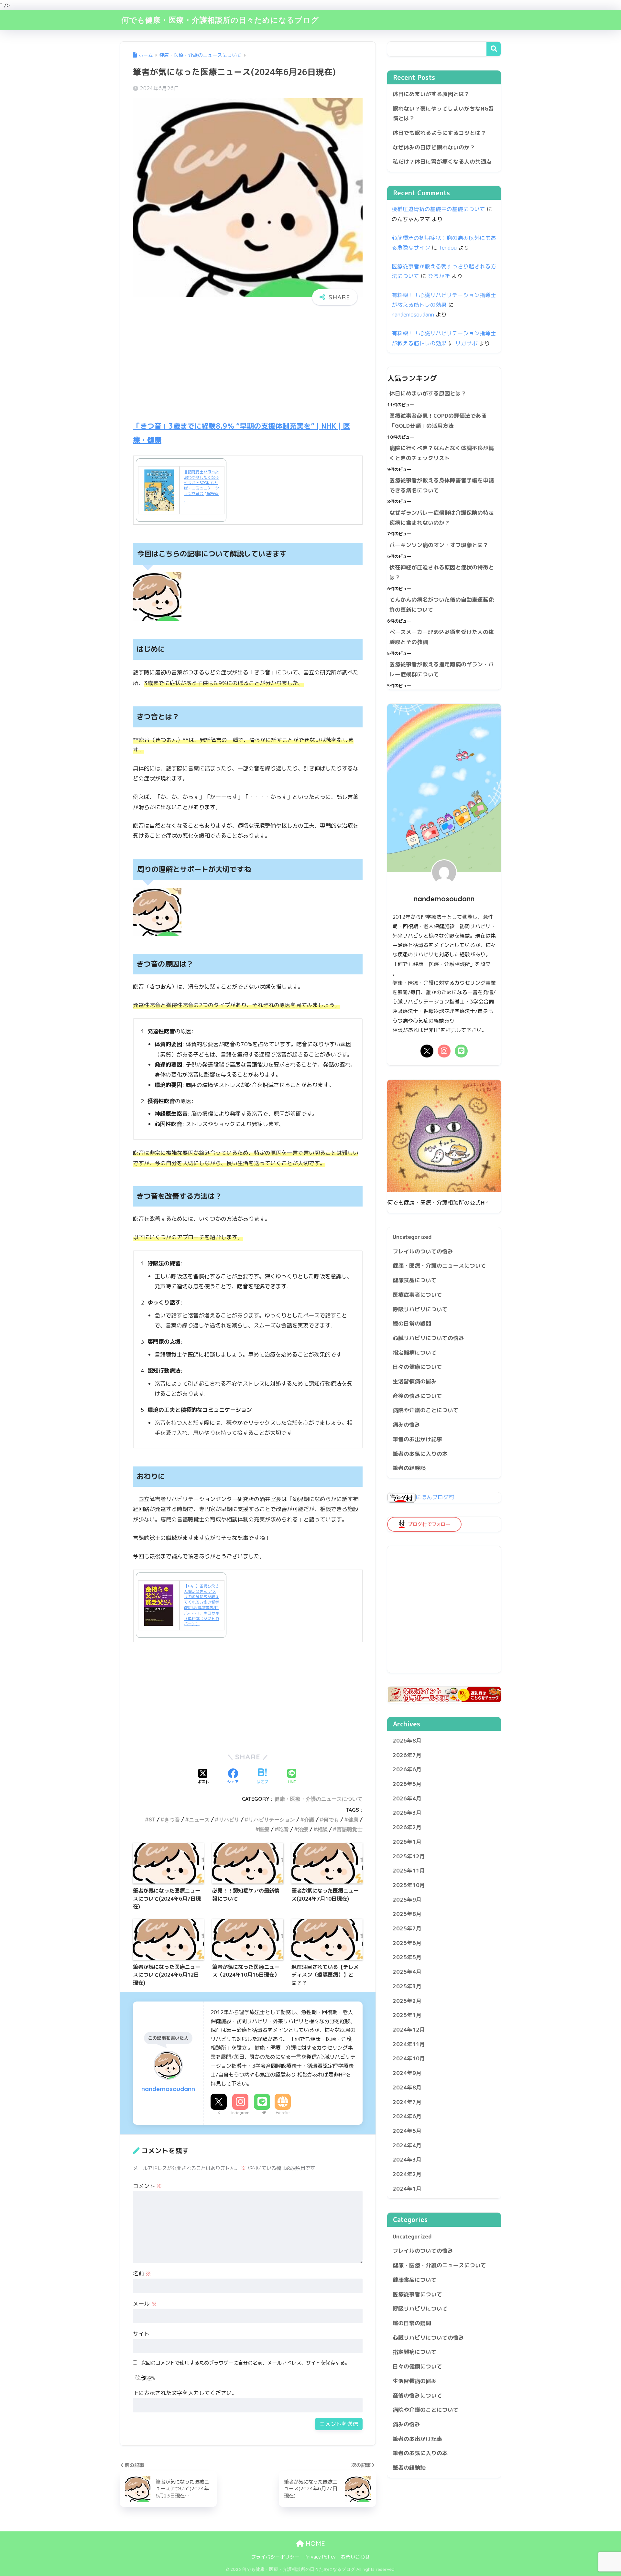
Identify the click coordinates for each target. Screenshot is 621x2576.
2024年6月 (407, 2116)
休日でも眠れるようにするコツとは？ (439, 133)
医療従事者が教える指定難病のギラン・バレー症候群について (442, 669)
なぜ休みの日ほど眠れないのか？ (434, 147)
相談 (322, 1829)
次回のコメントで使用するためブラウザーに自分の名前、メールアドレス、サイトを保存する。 (245, 2363)
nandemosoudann (413, 314)
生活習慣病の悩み (415, 1381)
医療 (264, 1829)
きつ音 (172, 1819)
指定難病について (415, 1352)
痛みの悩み (406, 1425)
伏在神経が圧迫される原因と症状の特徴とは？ (442, 572)
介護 (309, 1819)
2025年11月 (409, 1870)
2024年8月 (407, 2087)
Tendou (448, 247)
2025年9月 (407, 1900)
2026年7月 (407, 1755)
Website (283, 2113)
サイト (141, 2334)
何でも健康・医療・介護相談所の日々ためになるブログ (220, 20)
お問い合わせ (355, 2557)
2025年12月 (409, 1856)
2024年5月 (407, 2131)
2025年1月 (407, 2015)
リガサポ (466, 343)
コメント (147, 2186)
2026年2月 (407, 1827)
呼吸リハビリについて (420, 1309)
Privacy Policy (320, 2557)
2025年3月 (407, 1986)
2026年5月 (407, 1784)
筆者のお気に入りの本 (420, 1454)
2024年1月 (407, 2189)
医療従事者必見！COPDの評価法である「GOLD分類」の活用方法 (438, 421)
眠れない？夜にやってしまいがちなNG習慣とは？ (443, 113)
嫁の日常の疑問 (412, 1323)
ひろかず (439, 276)
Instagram (240, 2113)
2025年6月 (407, 1943)
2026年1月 (407, 1842)
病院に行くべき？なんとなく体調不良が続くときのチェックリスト (442, 453)
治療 (303, 1829)
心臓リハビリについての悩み (428, 1338)
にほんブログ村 (435, 1497)
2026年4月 (407, 1798)
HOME (314, 2544)
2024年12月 (409, 2029)
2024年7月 (407, 2102)
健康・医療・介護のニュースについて (319, 1799)
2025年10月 (409, 1885)
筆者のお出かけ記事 (417, 1439)
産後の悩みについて (417, 1396)
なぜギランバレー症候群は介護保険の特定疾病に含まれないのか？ (442, 518)
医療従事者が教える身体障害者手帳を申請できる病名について (442, 485)
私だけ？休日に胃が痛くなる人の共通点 (442, 161)
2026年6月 (407, 1769)
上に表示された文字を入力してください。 (185, 2393)
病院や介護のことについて (426, 1410)
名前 (142, 2274)
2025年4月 (407, 1972)
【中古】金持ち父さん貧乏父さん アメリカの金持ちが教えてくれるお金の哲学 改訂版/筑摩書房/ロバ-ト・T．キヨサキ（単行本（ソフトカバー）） (202, 1605)
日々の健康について (417, 1367)
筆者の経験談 (409, 1468)
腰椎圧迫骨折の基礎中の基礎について (438, 209)
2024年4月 (407, 2145)
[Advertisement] (248, 369)
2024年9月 (407, 2073)
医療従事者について (417, 1295)
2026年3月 (407, 1813)
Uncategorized (412, 1237)
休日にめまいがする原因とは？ (431, 94)
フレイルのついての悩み (423, 1251)
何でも (331, 1819)
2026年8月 (407, 1740)
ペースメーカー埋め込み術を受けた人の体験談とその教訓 (442, 637)
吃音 (284, 1829)
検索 (494, 49)
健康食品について (415, 1280)
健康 (353, 1819)
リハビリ (229, 1819)
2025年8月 (407, 1914)
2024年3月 (407, 2159)
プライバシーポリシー (275, 2557)
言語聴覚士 (350, 1829)
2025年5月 (407, 1957)
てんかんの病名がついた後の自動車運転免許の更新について (442, 605)
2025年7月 (407, 1928)
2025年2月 (407, 2001)
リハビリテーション (272, 1819)
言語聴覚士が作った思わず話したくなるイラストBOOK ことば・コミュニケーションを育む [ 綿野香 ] (202, 485)
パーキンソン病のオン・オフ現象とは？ (439, 545)
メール (145, 2304)
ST (152, 1819)
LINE (262, 2113)
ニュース (199, 1819)
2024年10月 (409, 2058)
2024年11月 (409, 2044)
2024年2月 (407, 2174)
